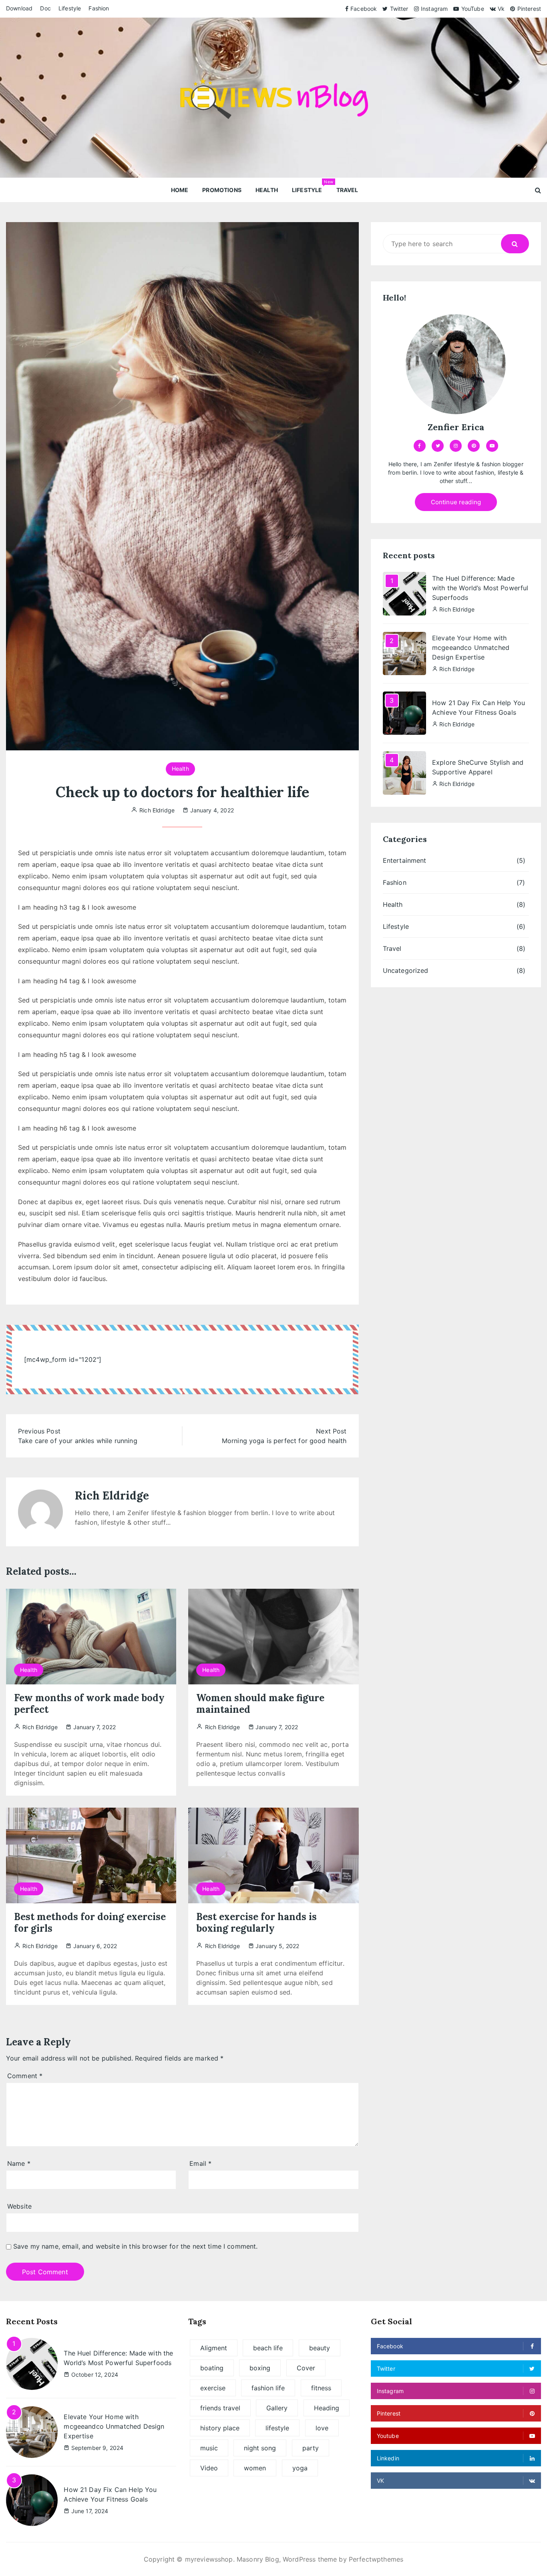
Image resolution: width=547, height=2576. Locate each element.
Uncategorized (406, 970)
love (322, 2428)
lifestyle (277, 2428)
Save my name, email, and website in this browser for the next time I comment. (136, 2246)
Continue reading (456, 502)
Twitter (399, 9)
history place (220, 2428)
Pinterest (529, 9)
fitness (321, 2388)
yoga (300, 2468)
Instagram (434, 9)
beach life (268, 2348)
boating (212, 2368)
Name (19, 2163)
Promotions (222, 190)
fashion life (268, 2388)
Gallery (277, 2408)
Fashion (99, 8)
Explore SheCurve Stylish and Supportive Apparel (478, 767)
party (311, 2448)
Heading (327, 2408)
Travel (347, 190)
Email (200, 2163)
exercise (213, 2388)
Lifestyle (70, 8)
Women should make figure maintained (260, 1704)
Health (267, 190)
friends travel (220, 2408)
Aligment (214, 2348)
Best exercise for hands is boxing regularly (256, 1922)
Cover (306, 2368)
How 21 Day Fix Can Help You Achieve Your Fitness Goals (479, 708)
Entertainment (405, 860)
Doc (45, 8)
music (209, 2448)
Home (180, 190)
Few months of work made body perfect (89, 1704)
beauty (320, 2348)
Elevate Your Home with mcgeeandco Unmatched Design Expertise (471, 648)
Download (19, 8)
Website (19, 2206)
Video (209, 2468)
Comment (25, 2076)
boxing (260, 2368)
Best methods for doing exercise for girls (90, 1922)
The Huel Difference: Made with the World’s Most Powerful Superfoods (480, 588)
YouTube (473, 9)
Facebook (364, 9)
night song (260, 2448)
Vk (501, 9)
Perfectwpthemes (376, 2559)
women (255, 2468)
